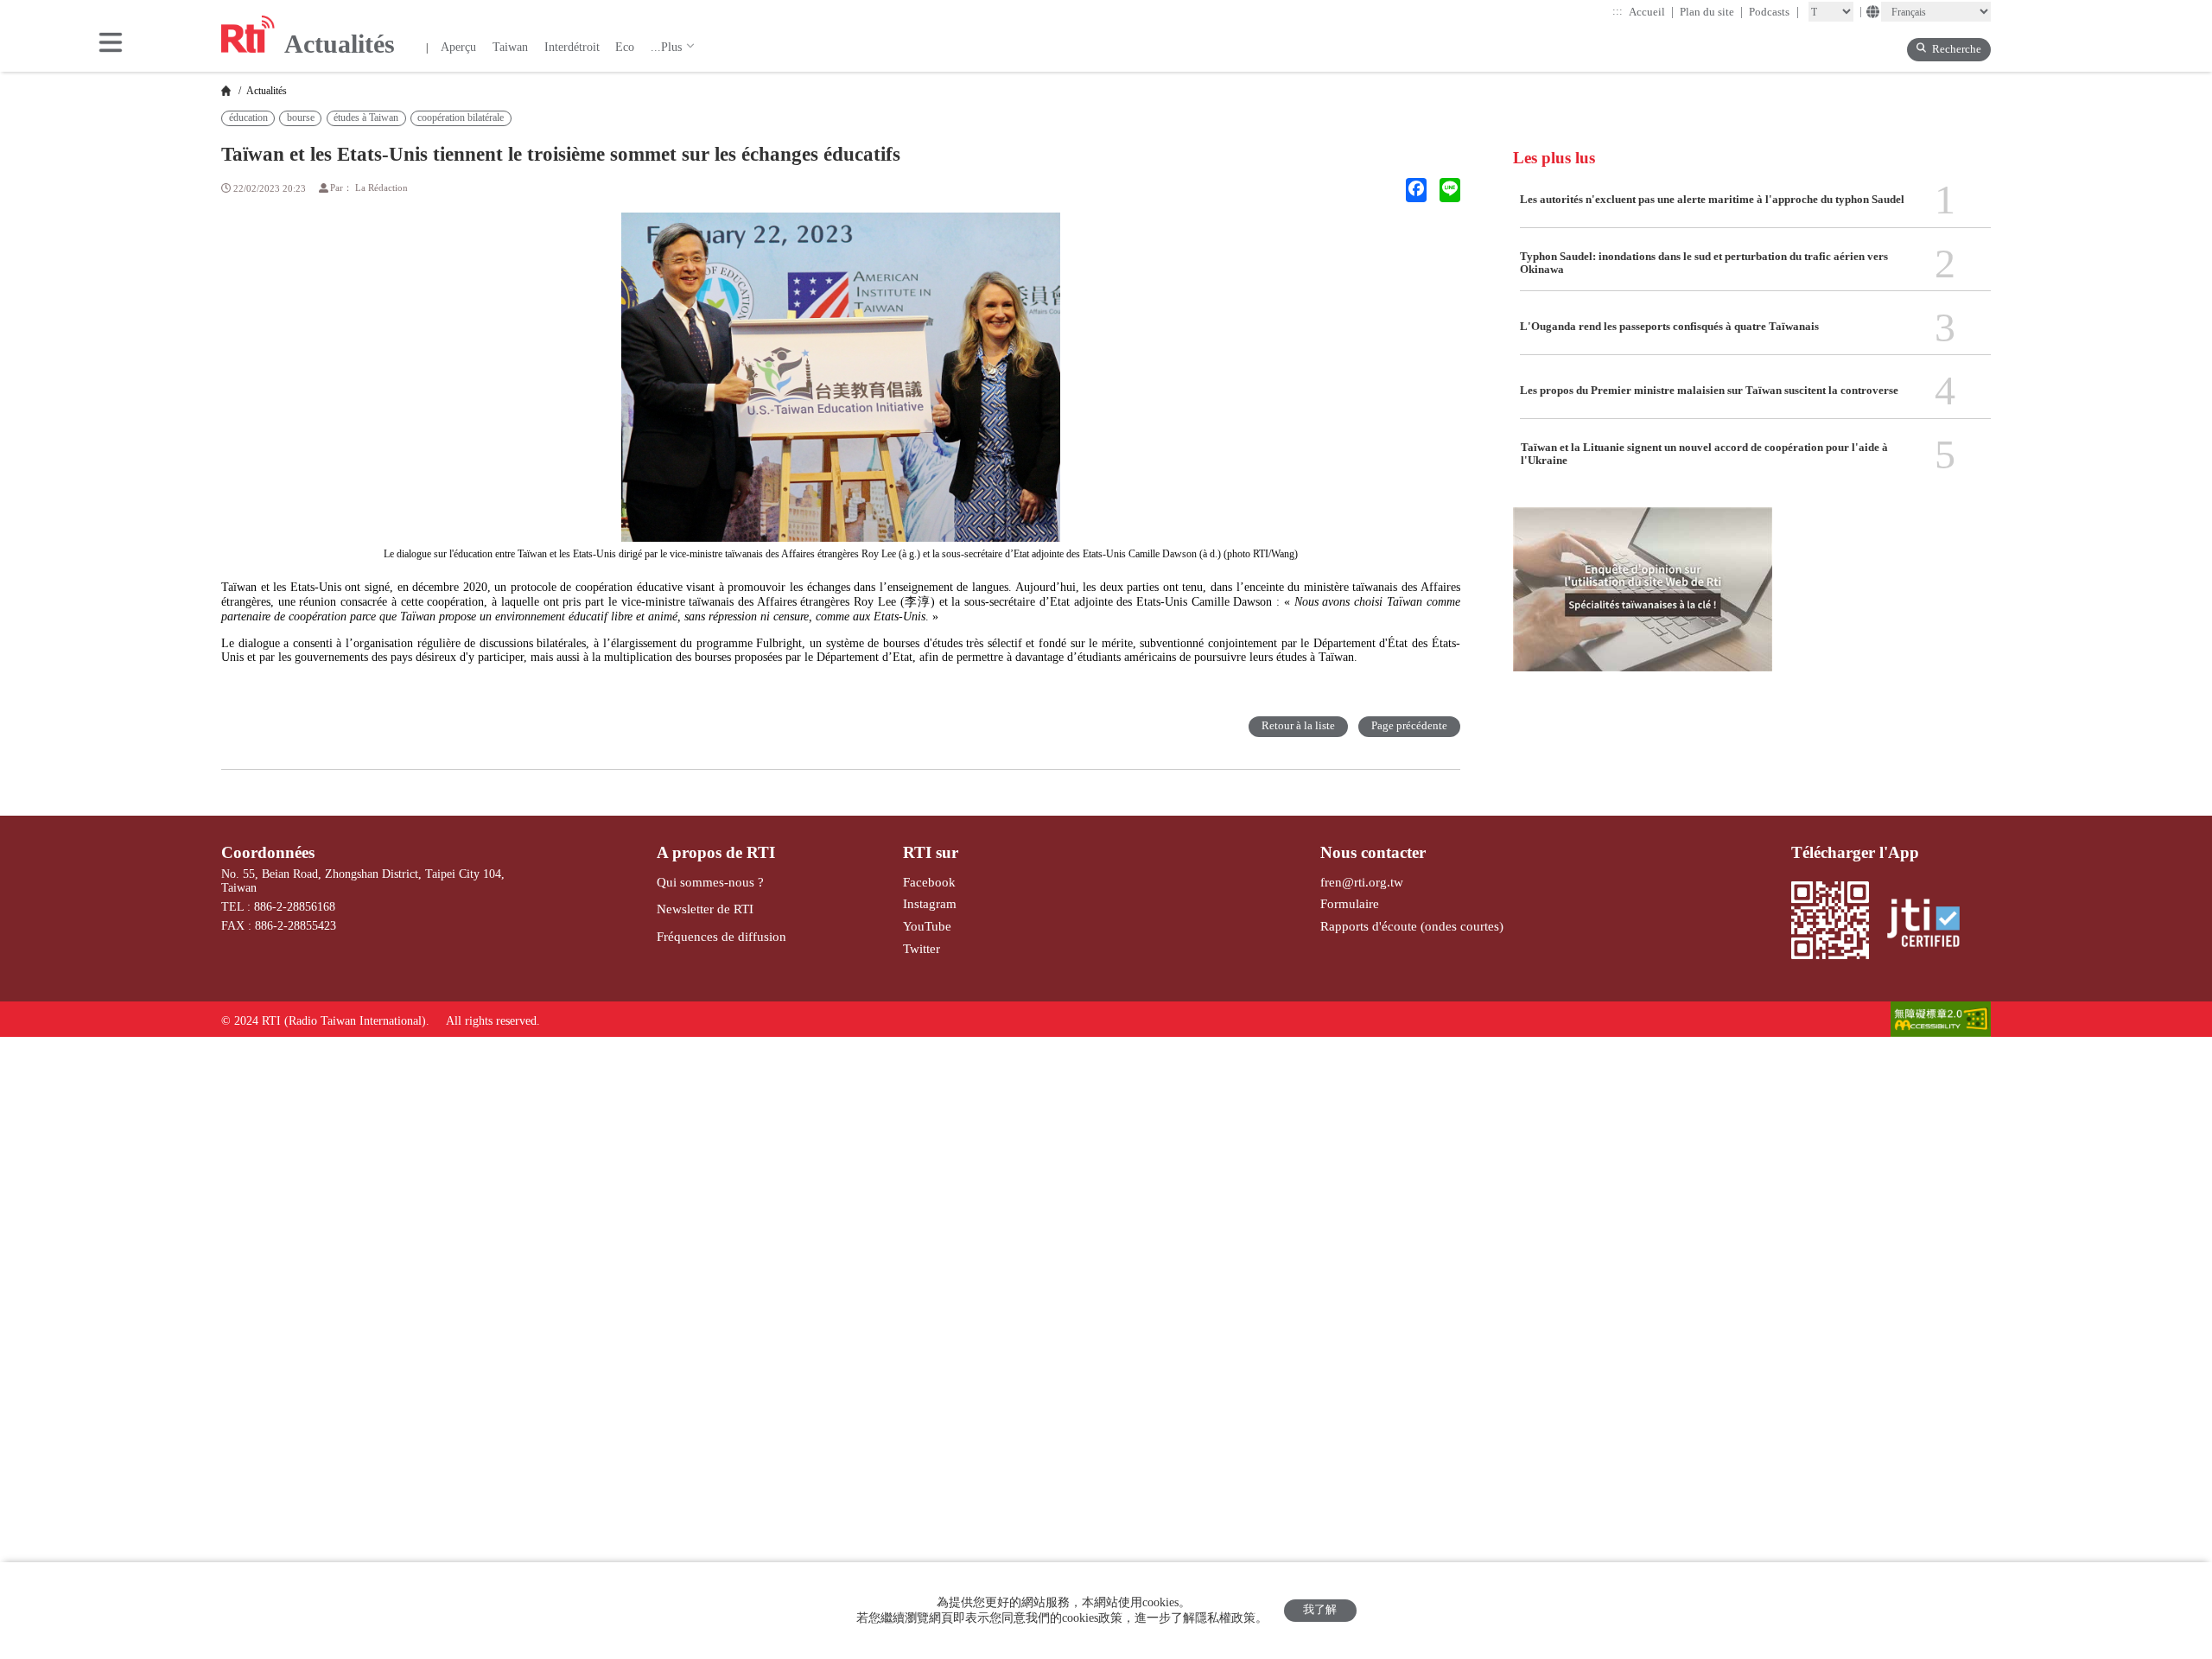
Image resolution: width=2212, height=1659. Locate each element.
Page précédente (1409, 726)
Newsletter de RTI (705, 909)
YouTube (927, 926)
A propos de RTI (716, 852)
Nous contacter (1373, 852)
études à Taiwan (366, 118)
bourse (301, 118)
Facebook (929, 882)
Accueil (1652, 12)
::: (1618, 11)
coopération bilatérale (461, 118)
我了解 (1320, 1610)
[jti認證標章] (1931, 925)
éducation (248, 118)
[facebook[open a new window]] (1416, 190)
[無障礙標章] (1941, 1021)
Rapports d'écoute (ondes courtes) (1412, 926)
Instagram (930, 903)
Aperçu (458, 47)
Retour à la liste (1298, 726)
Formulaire (1350, 903)
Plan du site (1712, 12)
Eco (625, 47)
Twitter (922, 948)
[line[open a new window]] (1450, 190)
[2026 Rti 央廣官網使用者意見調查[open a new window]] (1643, 599)
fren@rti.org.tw (1362, 882)
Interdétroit (572, 47)
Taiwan (510, 47)
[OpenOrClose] (111, 44)
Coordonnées (268, 852)
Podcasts (1774, 12)
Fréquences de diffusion (721, 936)
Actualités (265, 91)
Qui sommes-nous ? (710, 882)
